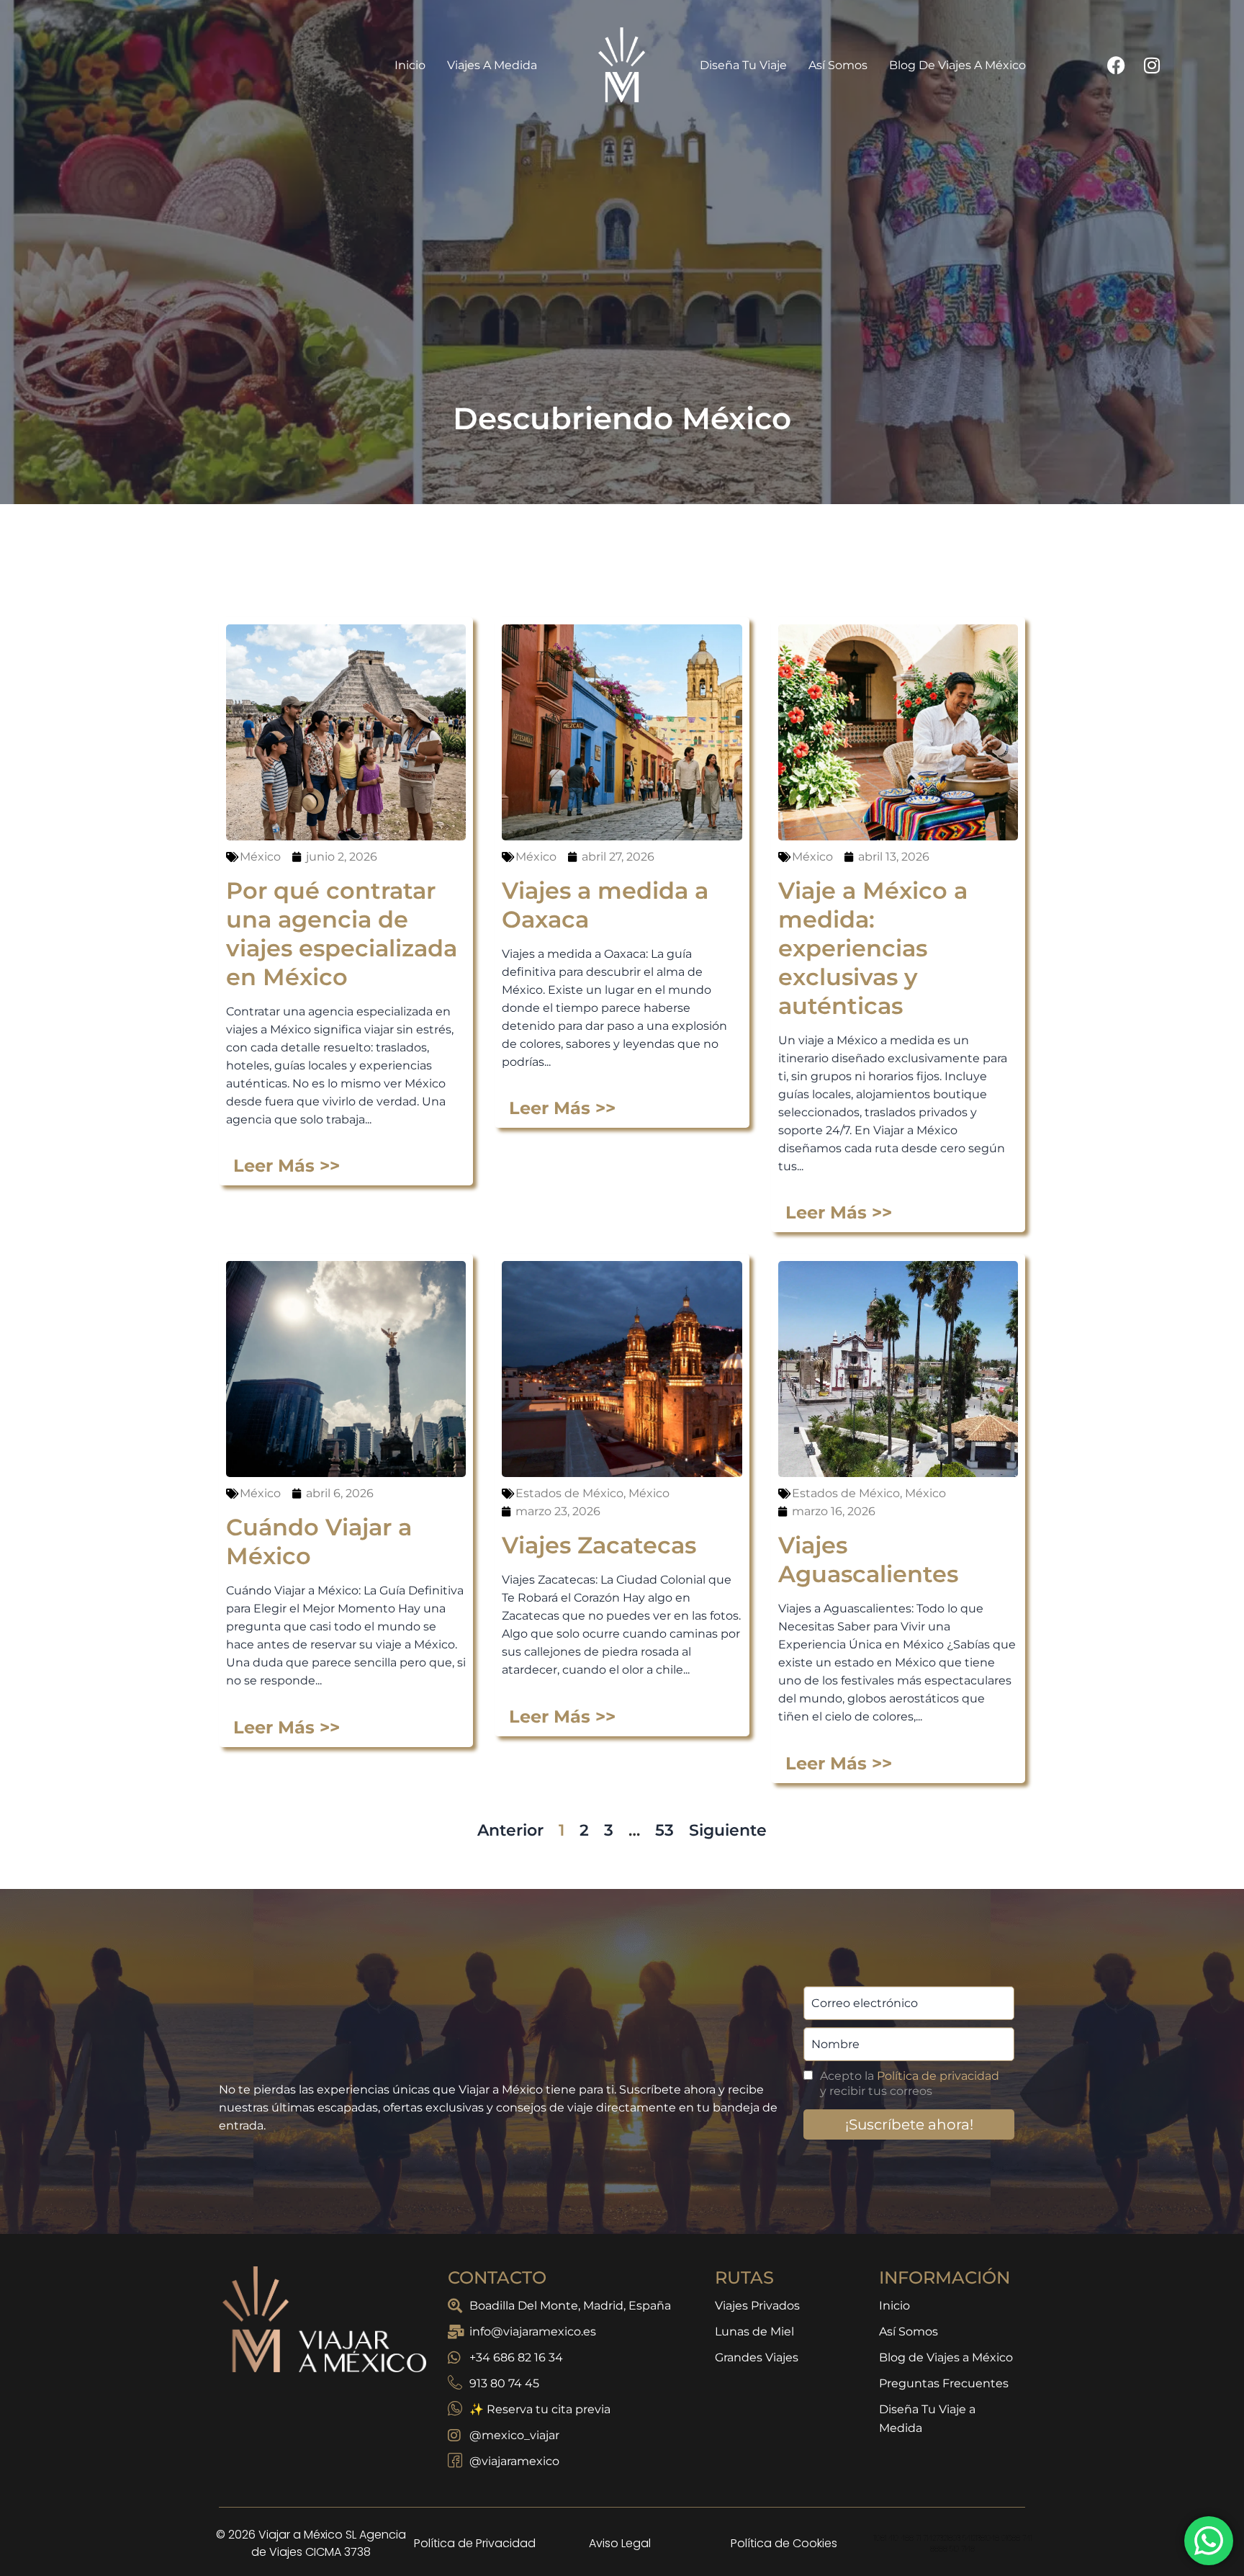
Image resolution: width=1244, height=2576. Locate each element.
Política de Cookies (784, 2543)
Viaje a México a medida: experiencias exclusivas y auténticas (873, 948)
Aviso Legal (620, 2543)
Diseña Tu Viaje (743, 65)
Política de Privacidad (475, 2543)
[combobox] (583, 577)
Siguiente (728, 1830)
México (260, 857)
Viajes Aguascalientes (868, 1559)
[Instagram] (1152, 65)
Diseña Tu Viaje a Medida (927, 2419)
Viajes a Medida (499, 65)
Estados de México (569, 1493)
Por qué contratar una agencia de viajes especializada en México (342, 934)
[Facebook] (1116, 65)
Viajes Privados (757, 2306)
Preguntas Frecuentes (944, 2383)
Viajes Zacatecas (599, 1545)
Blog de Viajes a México (957, 65)
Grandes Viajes (757, 2357)
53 (664, 1830)
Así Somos (838, 65)
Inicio (417, 65)
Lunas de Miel (754, 2332)
